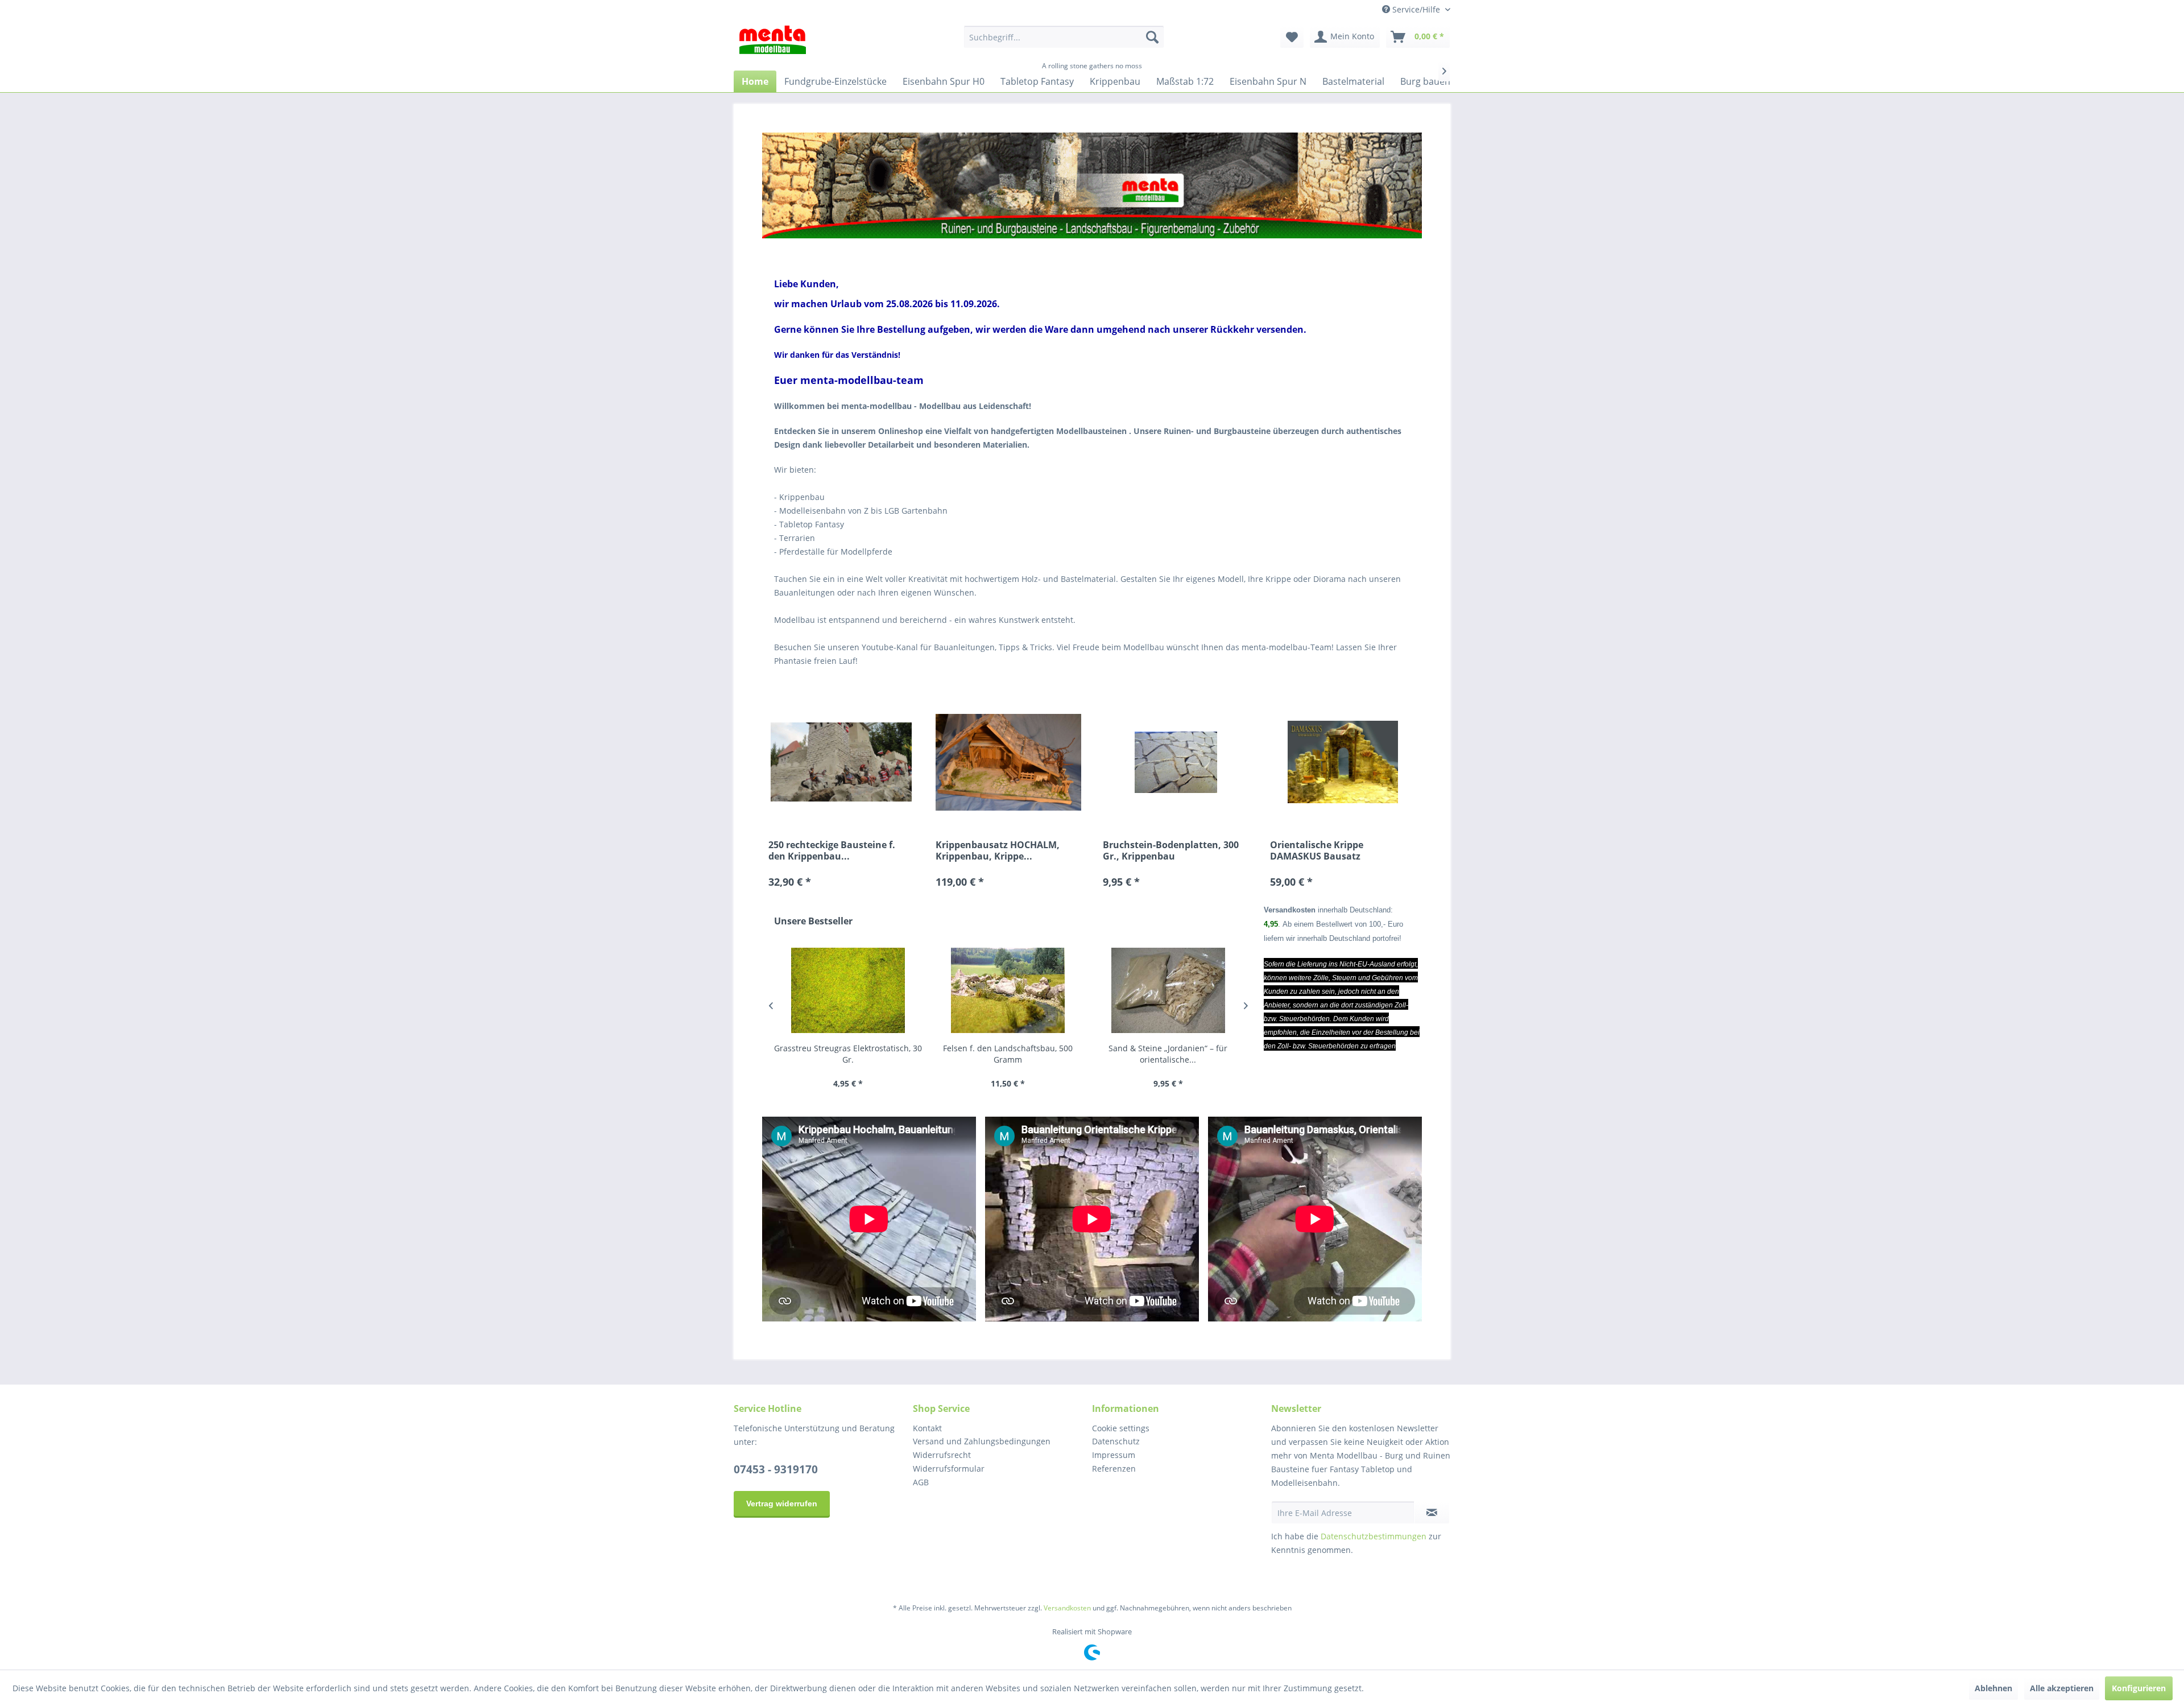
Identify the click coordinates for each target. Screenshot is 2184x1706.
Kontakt (927, 1428)
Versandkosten (1067, 1608)
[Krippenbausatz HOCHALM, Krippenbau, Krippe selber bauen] (1008, 763)
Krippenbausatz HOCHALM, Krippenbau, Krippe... (998, 850)
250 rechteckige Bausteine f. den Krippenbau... (832, 850)
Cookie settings (1121, 1428)
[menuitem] (1064, 37)
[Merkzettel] (1292, 37)
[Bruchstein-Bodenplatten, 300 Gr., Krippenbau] (1176, 763)
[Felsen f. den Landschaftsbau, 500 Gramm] (1008, 991)
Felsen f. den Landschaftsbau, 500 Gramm (1008, 1054)
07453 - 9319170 (776, 1469)
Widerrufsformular (949, 1469)
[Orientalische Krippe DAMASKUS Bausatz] (1343, 763)
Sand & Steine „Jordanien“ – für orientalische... (1168, 1054)
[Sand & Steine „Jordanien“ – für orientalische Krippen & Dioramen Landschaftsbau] (1168, 991)
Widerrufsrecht (942, 1455)
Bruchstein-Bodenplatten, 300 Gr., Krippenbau (1171, 850)
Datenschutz (1116, 1441)
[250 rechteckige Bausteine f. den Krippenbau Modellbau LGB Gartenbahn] (841, 763)
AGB (921, 1482)
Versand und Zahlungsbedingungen (982, 1441)
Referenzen (1114, 1469)
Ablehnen (1993, 1688)
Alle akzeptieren (2062, 1688)
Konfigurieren (2139, 1688)
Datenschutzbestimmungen (1374, 1536)
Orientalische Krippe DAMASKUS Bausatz (1317, 850)
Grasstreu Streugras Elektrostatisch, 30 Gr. (848, 1054)
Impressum (1114, 1455)
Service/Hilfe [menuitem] (1416, 9)
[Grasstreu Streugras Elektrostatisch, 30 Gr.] (848, 991)
